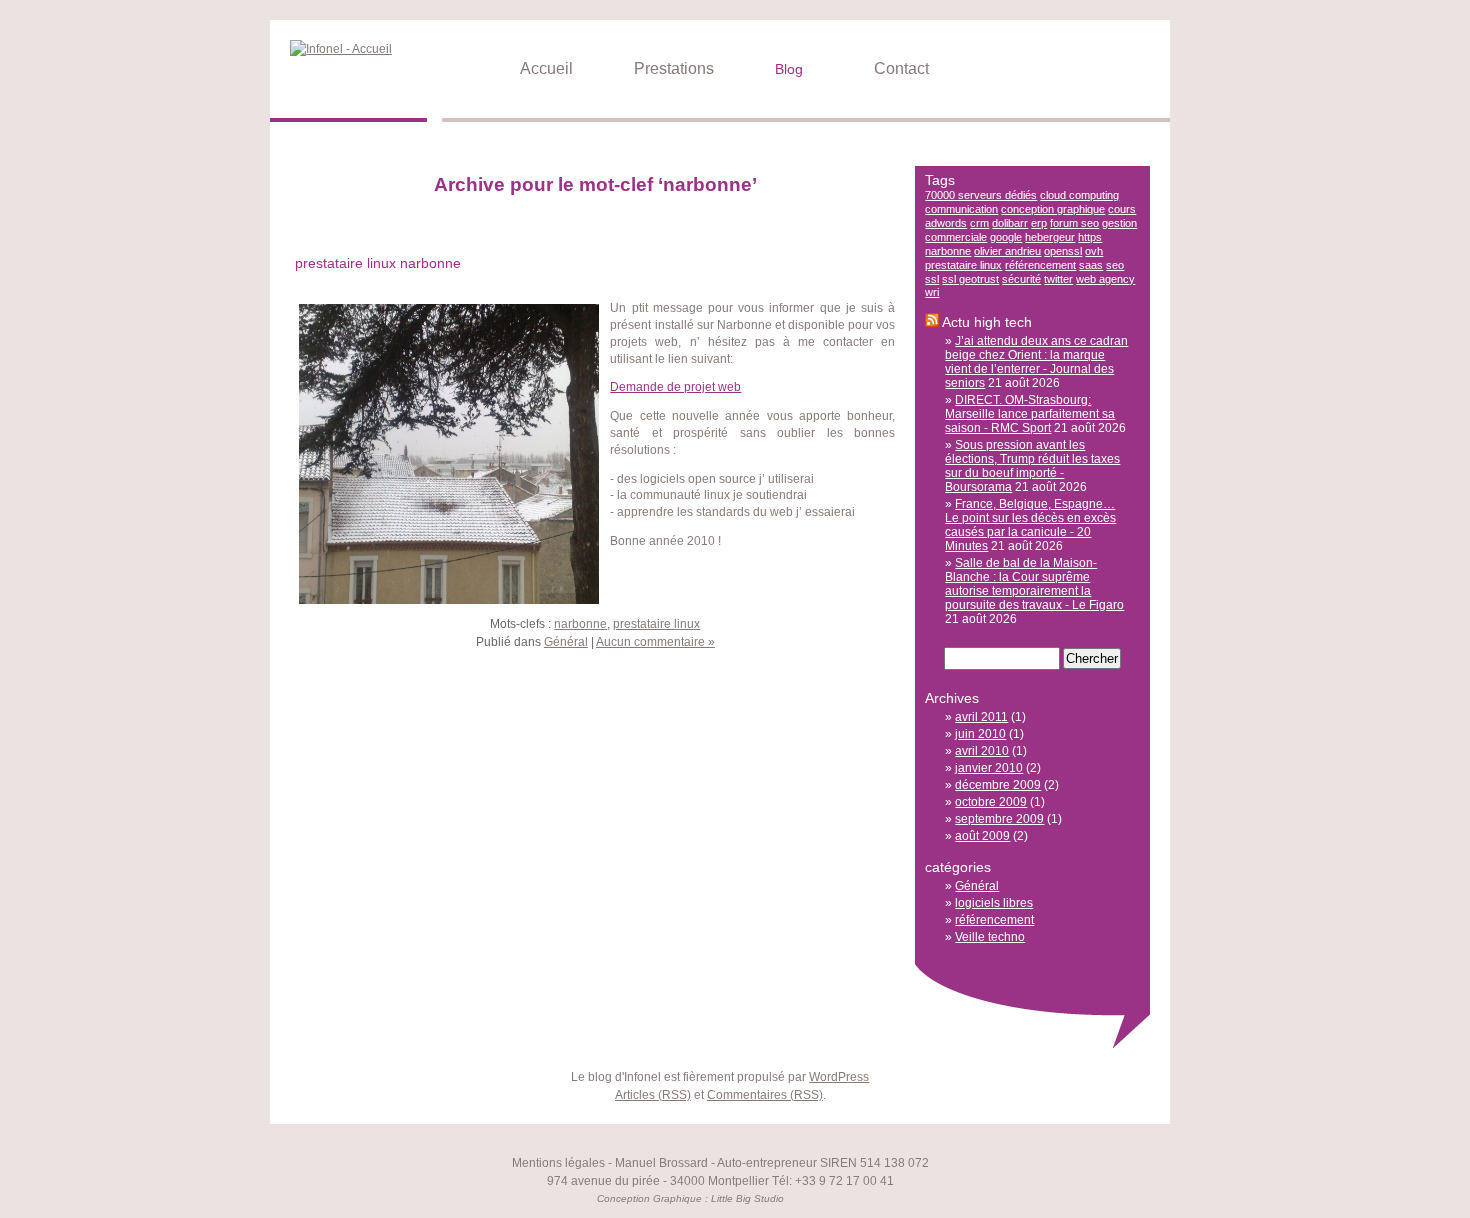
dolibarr (1010, 223)
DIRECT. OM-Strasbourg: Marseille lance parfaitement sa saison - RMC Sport (1030, 414)
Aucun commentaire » (655, 642)
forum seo (1074, 223)
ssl (932, 279)
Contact (897, 68)
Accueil (542, 68)
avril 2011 (981, 717)
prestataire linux (656, 624)
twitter (1058, 279)
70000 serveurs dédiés (981, 195)
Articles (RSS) (653, 1095)
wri (932, 292)
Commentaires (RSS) (765, 1095)
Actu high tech (987, 322)
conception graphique (1053, 209)
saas (1091, 265)
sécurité (1021, 279)
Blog (785, 69)
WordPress (839, 1077)
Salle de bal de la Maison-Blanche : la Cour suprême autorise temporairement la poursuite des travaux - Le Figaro (1034, 584)
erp (1039, 223)
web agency (1105, 279)
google (1006, 237)
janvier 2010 (989, 768)
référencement (1040, 265)
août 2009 (982, 836)
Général (566, 642)
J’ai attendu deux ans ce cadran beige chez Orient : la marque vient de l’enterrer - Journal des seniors (1036, 362)
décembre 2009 (998, 785)
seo (1115, 265)
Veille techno (990, 937)
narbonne (580, 624)
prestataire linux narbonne (378, 263)
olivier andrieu (1007, 251)
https (1090, 237)
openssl (1063, 251)
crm (979, 223)
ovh (1094, 251)
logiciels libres (994, 903)
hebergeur (1050, 237)
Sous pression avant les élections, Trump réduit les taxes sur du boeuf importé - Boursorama (1032, 466)
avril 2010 (982, 751)
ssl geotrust (970, 279)
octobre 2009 (991, 802)
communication (961, 209)
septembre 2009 (999, 819)
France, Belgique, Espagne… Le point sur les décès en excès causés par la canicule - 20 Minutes (1030, 525)
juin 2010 (980, 734)
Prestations (670, 68)
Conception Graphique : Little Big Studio (690, 1198)
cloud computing (1079, 195)
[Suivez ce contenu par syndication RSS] (932, 322)
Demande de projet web (675, 387)
